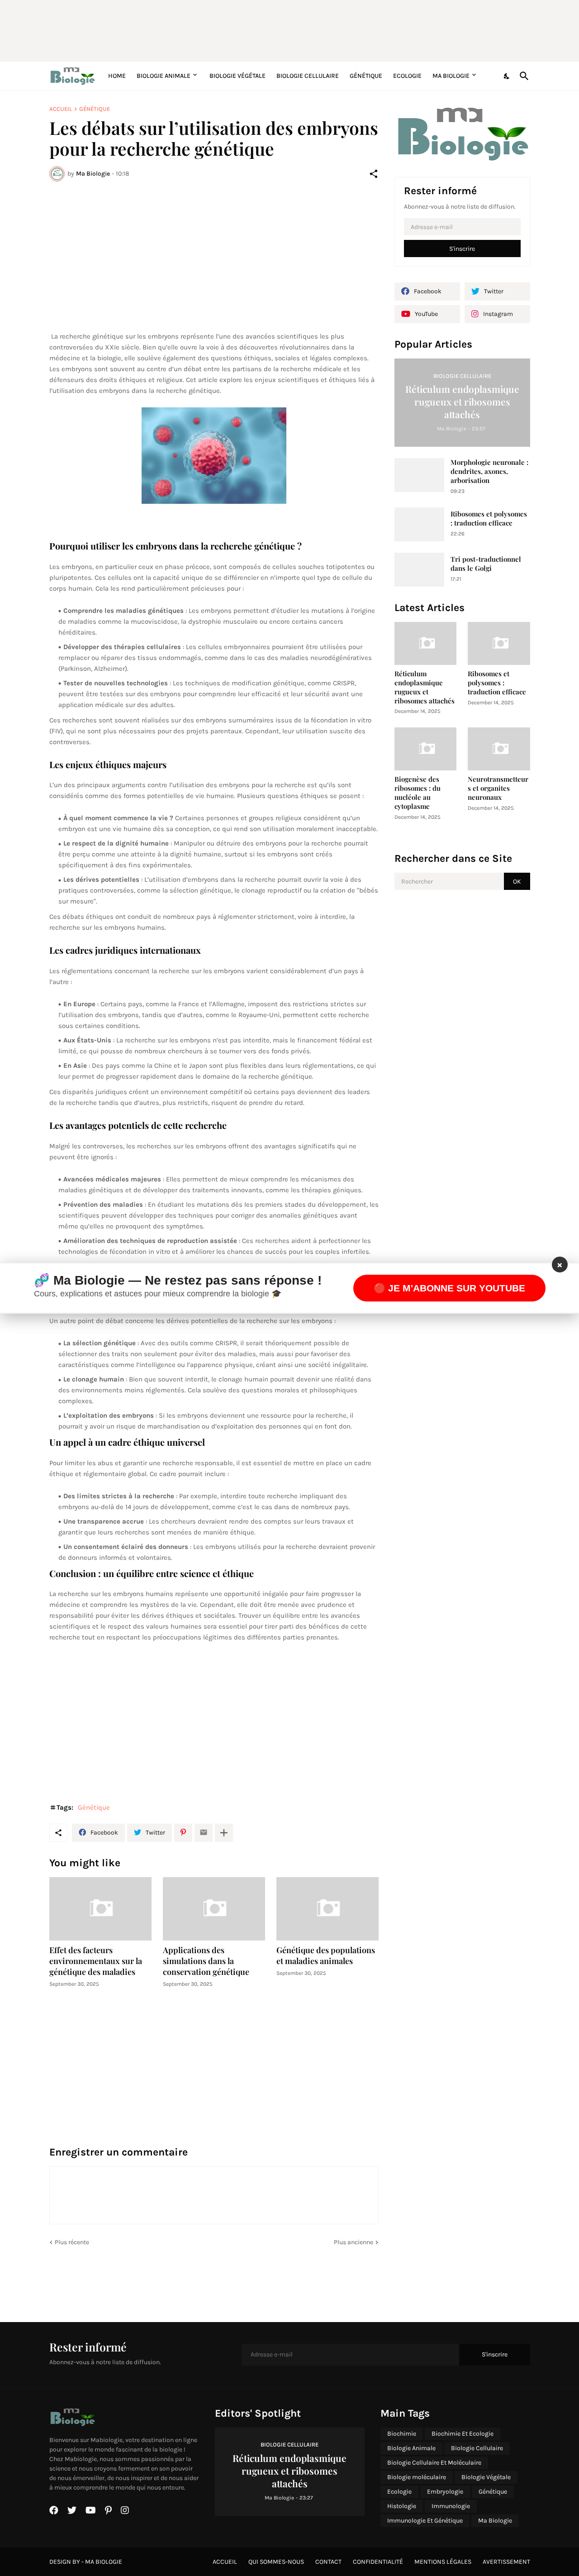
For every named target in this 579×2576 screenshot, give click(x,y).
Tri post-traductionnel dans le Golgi (486, 564)
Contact (328, 2562)
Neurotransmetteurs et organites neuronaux (498, 788)
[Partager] (374, 174)
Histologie (402, 2506)
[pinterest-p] (108, 2510)
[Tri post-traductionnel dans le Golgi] (419, 570)
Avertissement (506, 2562)
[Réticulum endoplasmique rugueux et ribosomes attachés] (426, 643)
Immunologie (451, 2506)
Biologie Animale (164, 76)
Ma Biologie (451, 76)
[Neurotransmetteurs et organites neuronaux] (499, 749)
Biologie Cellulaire (308, 76)
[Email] (204, 1833)
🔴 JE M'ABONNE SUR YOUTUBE (449, 1288)
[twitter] (72, 2510)
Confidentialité (378, 2562)
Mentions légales (443, 2562)
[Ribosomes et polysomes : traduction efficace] (419, 524)
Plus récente (72, 2242)
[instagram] (125, 2510)
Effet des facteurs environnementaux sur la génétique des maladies (96, 1961)
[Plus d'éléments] (224, 1833)
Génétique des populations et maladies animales (326, 1956)
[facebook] (54, 2510)
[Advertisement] (269, 29)
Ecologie (407, 76)
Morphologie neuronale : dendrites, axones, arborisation (489, 471)
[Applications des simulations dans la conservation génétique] (214, 1909)
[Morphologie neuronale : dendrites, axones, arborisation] (419, 475)
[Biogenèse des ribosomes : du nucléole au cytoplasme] (426, 749)
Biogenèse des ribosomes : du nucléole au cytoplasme (418, 793)
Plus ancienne (354, 2242)
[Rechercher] (522, 76)
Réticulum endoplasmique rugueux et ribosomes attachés (425, 687)
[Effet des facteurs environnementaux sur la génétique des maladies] (100, 1909)
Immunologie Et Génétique (425, 2521)
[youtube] (91, 2510)
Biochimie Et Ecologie (463, 2434)
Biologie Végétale (237, 76)
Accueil (61, 109)
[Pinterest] (183, 1833)
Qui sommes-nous (276, 2562)
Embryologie (445, 2492)
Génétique (366, 76)
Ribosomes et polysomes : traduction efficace (489, 519)
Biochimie (402, 2434)
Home (117, 76)
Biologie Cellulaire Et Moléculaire (434, 2463)
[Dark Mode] (507, 76)
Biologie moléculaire (417, 2477)
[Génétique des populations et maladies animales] (327, 1909)
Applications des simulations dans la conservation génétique (206, 1961)
